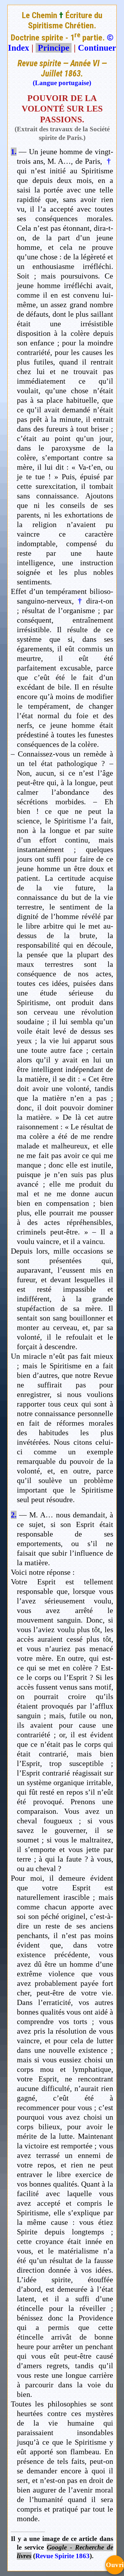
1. (14, 152)
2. (14, 1515)
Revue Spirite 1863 (62, 2556)
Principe (54, 48)
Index (19, 48)
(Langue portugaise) (62, 83)
